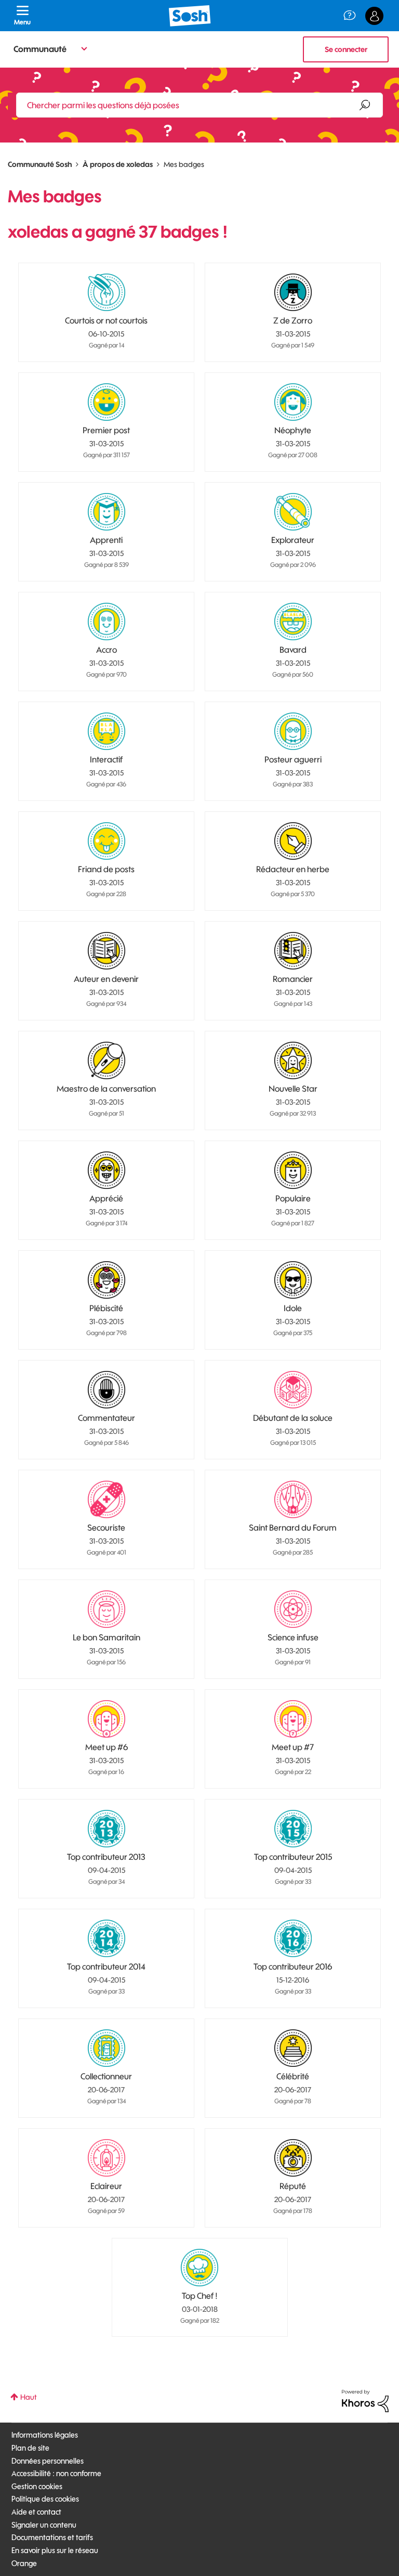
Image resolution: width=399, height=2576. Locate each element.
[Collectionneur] (107, 2048)
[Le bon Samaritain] (107, 1609)
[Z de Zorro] (293, 292)
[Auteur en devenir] (107, 951)
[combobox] (199, 105)
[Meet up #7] (293, 1719)
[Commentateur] (107, 1390)
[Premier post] (107, 402)
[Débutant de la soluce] (293, 1390)
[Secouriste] (107, 1499)
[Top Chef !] (199, 2268)
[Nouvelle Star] (293, 1060)
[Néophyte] (293, 402)
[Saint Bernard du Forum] (293, 1499)
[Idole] (293, 1280)
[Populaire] (293, 1170)
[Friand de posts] (107, 841)
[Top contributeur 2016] (293, 1938)
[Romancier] (293, 951)
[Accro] (107, 622)
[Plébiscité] (107, 1280)
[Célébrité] (293, 2048)
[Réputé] (293, 2158)
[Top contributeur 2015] (293, 1829)
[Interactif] (107, 731)
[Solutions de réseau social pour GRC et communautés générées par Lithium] (365, 2400)
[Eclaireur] (107, 2158)
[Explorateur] (293, 512)
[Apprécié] (107, 1170)
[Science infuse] (293, 1609)
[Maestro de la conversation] (107, 1060)
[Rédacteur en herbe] (293, 841)
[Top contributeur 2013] (107, 1829)
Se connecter (346, 49)
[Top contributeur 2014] (107, 1938)
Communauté (40, 49)
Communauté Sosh (40, 164)
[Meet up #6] (107, 1719)
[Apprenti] (107, 512)
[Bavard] (293, 622)
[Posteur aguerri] (293, 731)
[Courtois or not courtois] (107, 292)
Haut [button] (29, 2397)
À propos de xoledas (118, 164)
